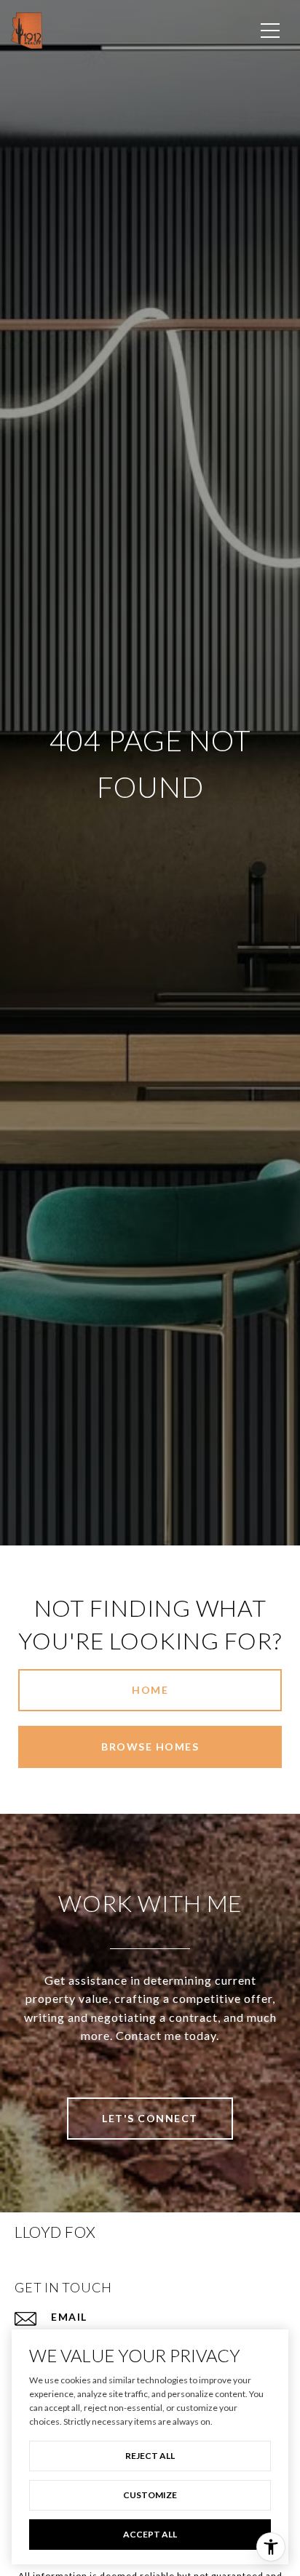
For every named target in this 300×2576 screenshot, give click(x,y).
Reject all (150, 2456)
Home (150, 1690)
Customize (150, 2495)
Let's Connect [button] (150, 2118)
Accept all (150, 2534)
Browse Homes (150, 1747)
